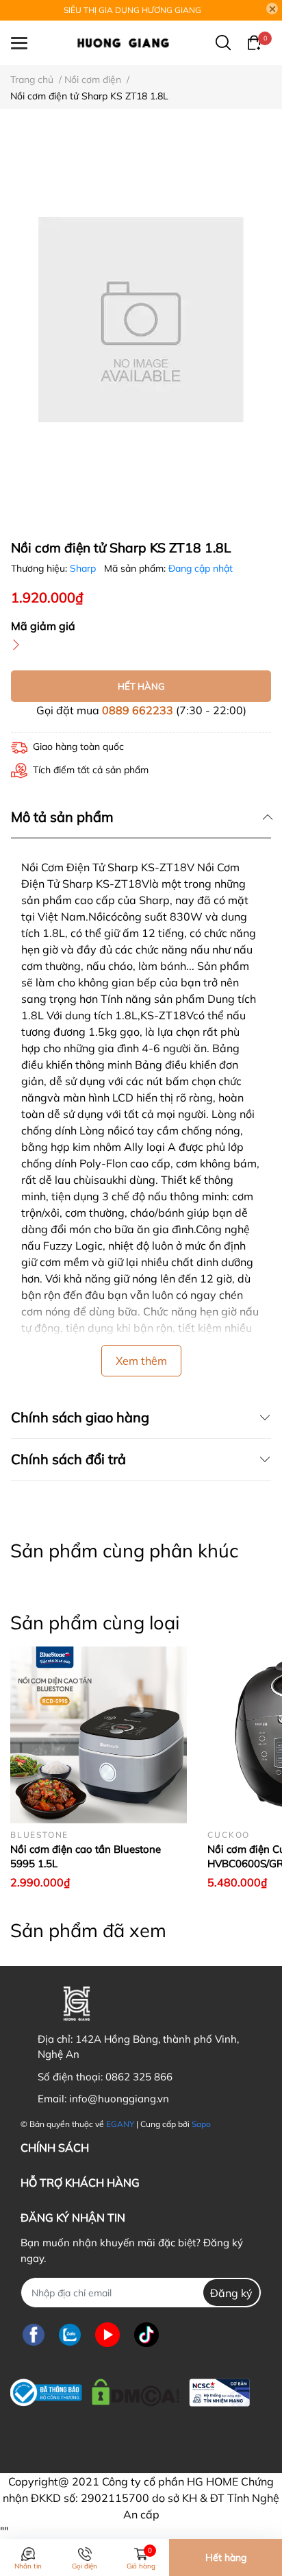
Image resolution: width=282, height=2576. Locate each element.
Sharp (84, 568)
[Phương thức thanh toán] (105, 2434)
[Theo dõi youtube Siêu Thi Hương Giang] (107, 2334)
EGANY (120, 2124)
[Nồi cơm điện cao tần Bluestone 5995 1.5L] (99, 1735)
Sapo (201, 2124)
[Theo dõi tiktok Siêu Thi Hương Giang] (146, 2334)
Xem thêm (141, 1361)
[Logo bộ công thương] (130, 2389)
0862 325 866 (139, 2077)
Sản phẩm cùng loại (95, 1623)
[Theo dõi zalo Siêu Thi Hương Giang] (70, 2334)
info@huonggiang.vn (119, 2099)
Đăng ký (231, 2293)
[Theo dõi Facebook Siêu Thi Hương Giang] (34, 2334)
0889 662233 (138, 710)
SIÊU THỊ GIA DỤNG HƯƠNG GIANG (132, 10)
